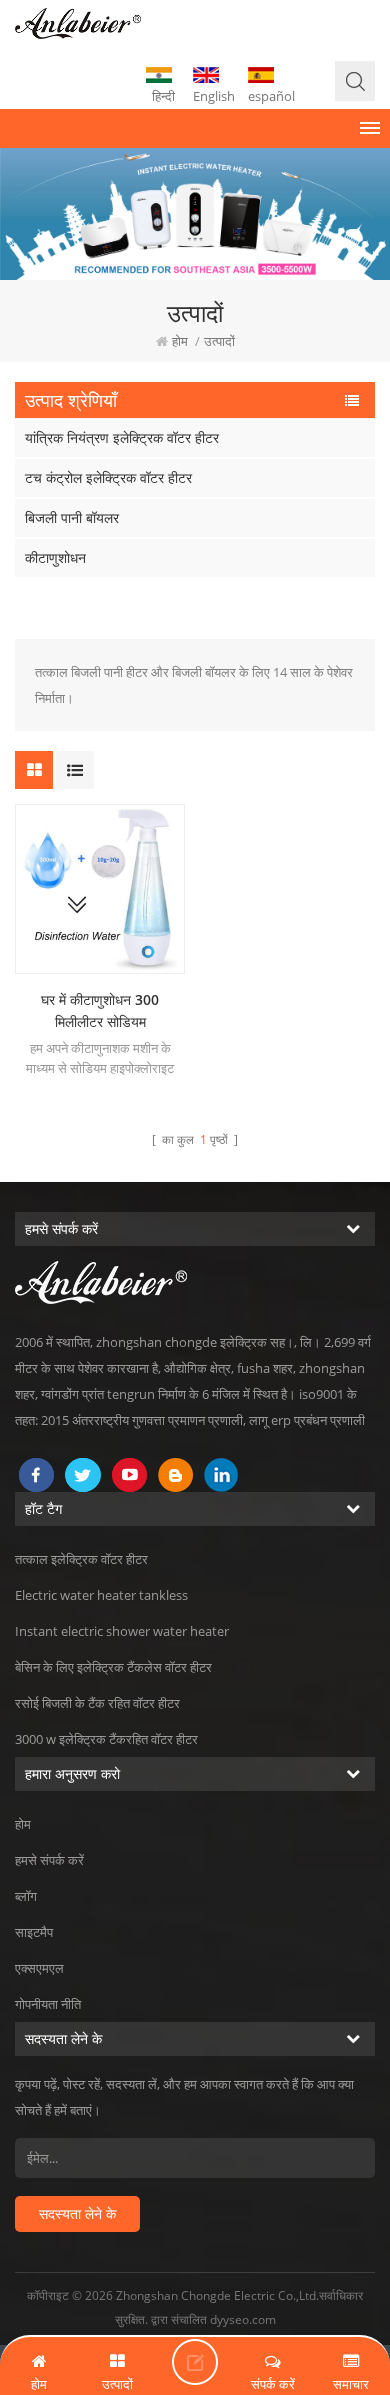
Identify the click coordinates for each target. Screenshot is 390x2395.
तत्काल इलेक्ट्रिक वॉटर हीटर (81, 1559)
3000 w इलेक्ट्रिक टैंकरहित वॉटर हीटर (106, 1739)
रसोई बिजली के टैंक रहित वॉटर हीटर (97, 1703)
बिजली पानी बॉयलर (72, 517)
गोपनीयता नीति (48, 2004)
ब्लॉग (26, 1896)
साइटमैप (34, 1932)
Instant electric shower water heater (122, 1631)
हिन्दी (163, 96)
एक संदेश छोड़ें (195, 2362)
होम (180, 341)
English (214, 96)
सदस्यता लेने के (77, 2213)
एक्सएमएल (39, 1968)
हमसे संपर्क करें (49, 1860)
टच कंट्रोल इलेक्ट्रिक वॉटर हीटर (108, 477)
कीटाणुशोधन (55, 557)
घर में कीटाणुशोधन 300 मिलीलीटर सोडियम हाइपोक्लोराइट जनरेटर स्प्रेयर (100, 1011)
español (271, 96)
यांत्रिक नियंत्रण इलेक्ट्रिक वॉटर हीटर (122, 437)
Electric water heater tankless (101, 1595)
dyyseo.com (243, 2319)
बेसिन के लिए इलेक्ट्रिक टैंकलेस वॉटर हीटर (113, 1667)
